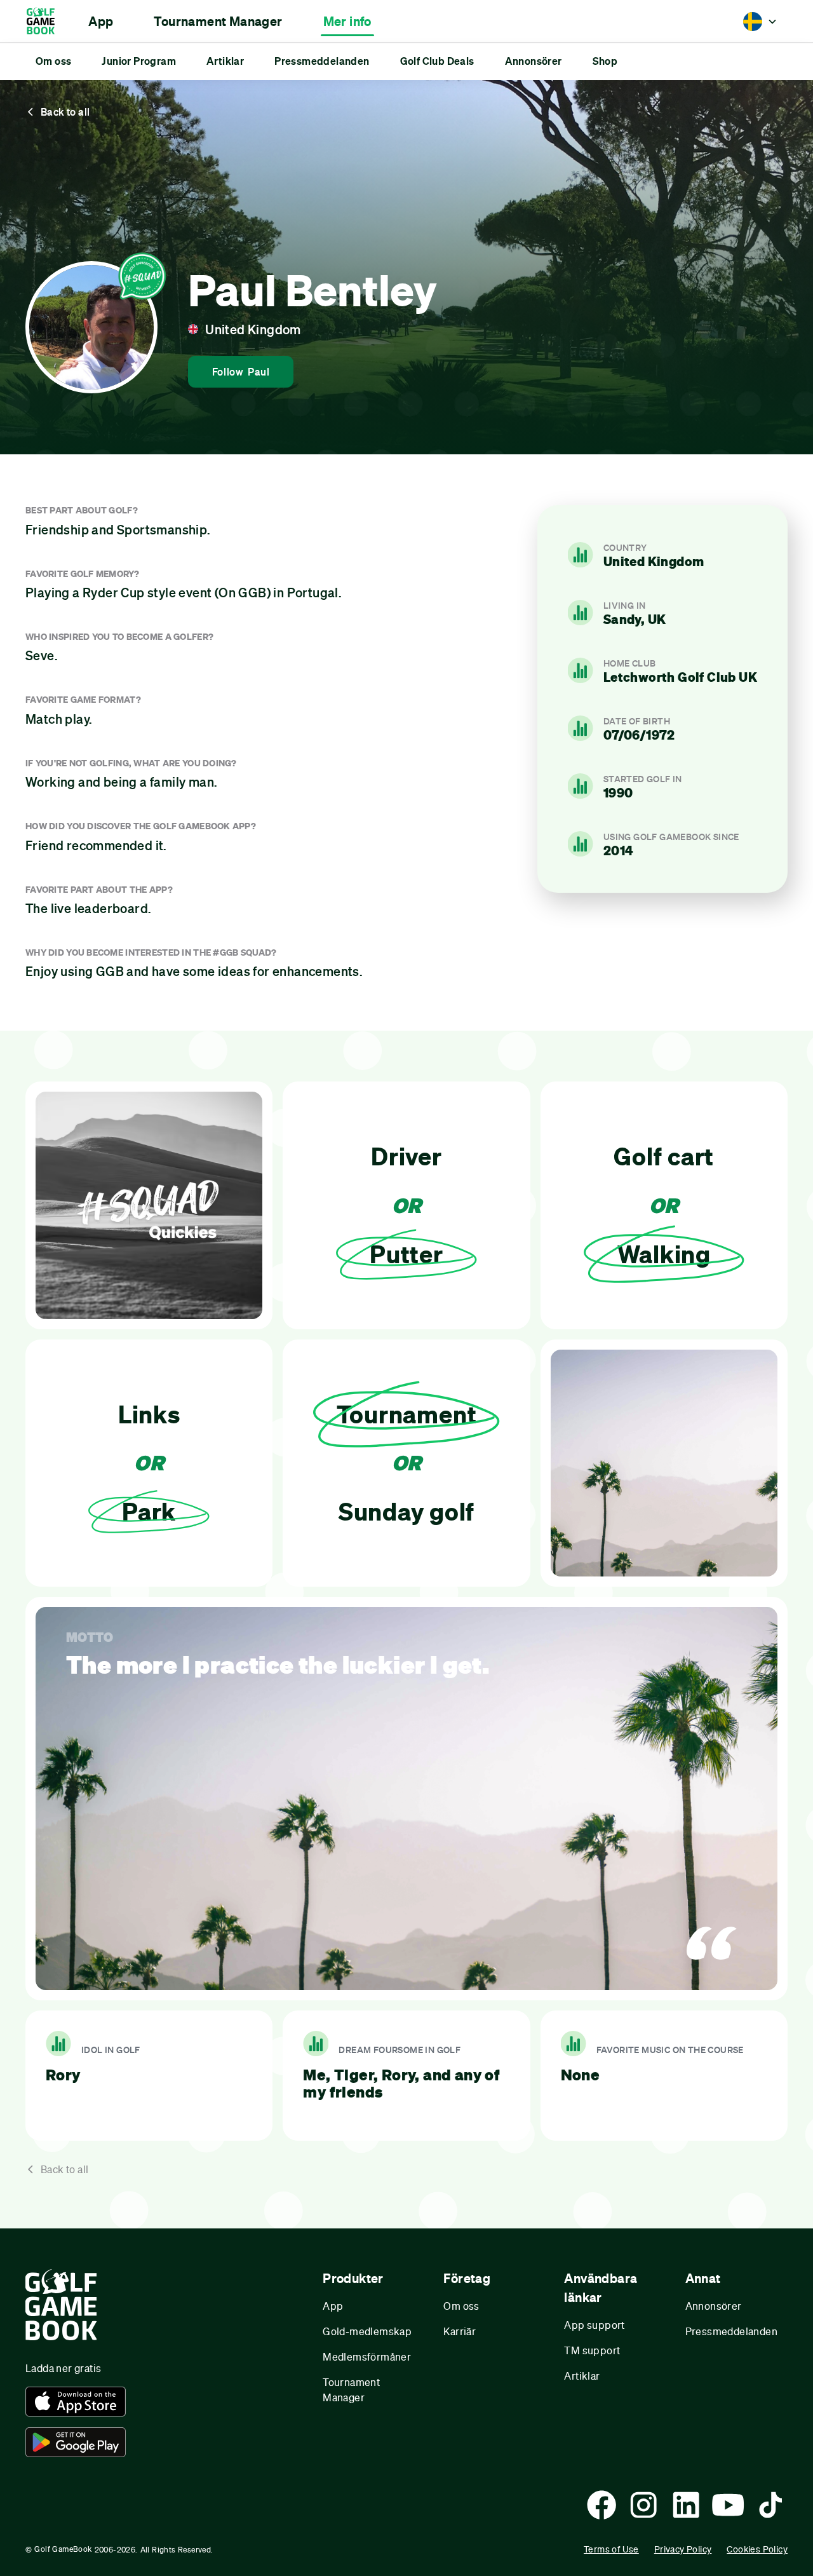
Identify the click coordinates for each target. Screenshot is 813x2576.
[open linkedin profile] (686, 2505)
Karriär (460, 2331)
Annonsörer (714, 2306)
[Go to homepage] (47, 21)
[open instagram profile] (643, 2505)
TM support (592, 2350)
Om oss (461, 2306)
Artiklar (582, 2376)
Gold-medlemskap (367, 2331)
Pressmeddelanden (731, 2331)
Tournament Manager (351, 2390)
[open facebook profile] (601, 2505)
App (333, 2306)
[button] (101, 22)
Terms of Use (611, 2549)
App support (594, 2325)
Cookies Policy (757, 2549)
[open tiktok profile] (770, 2505)
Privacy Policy (683, 2549)
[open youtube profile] (728, 2505)
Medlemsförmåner (367, 2356)
